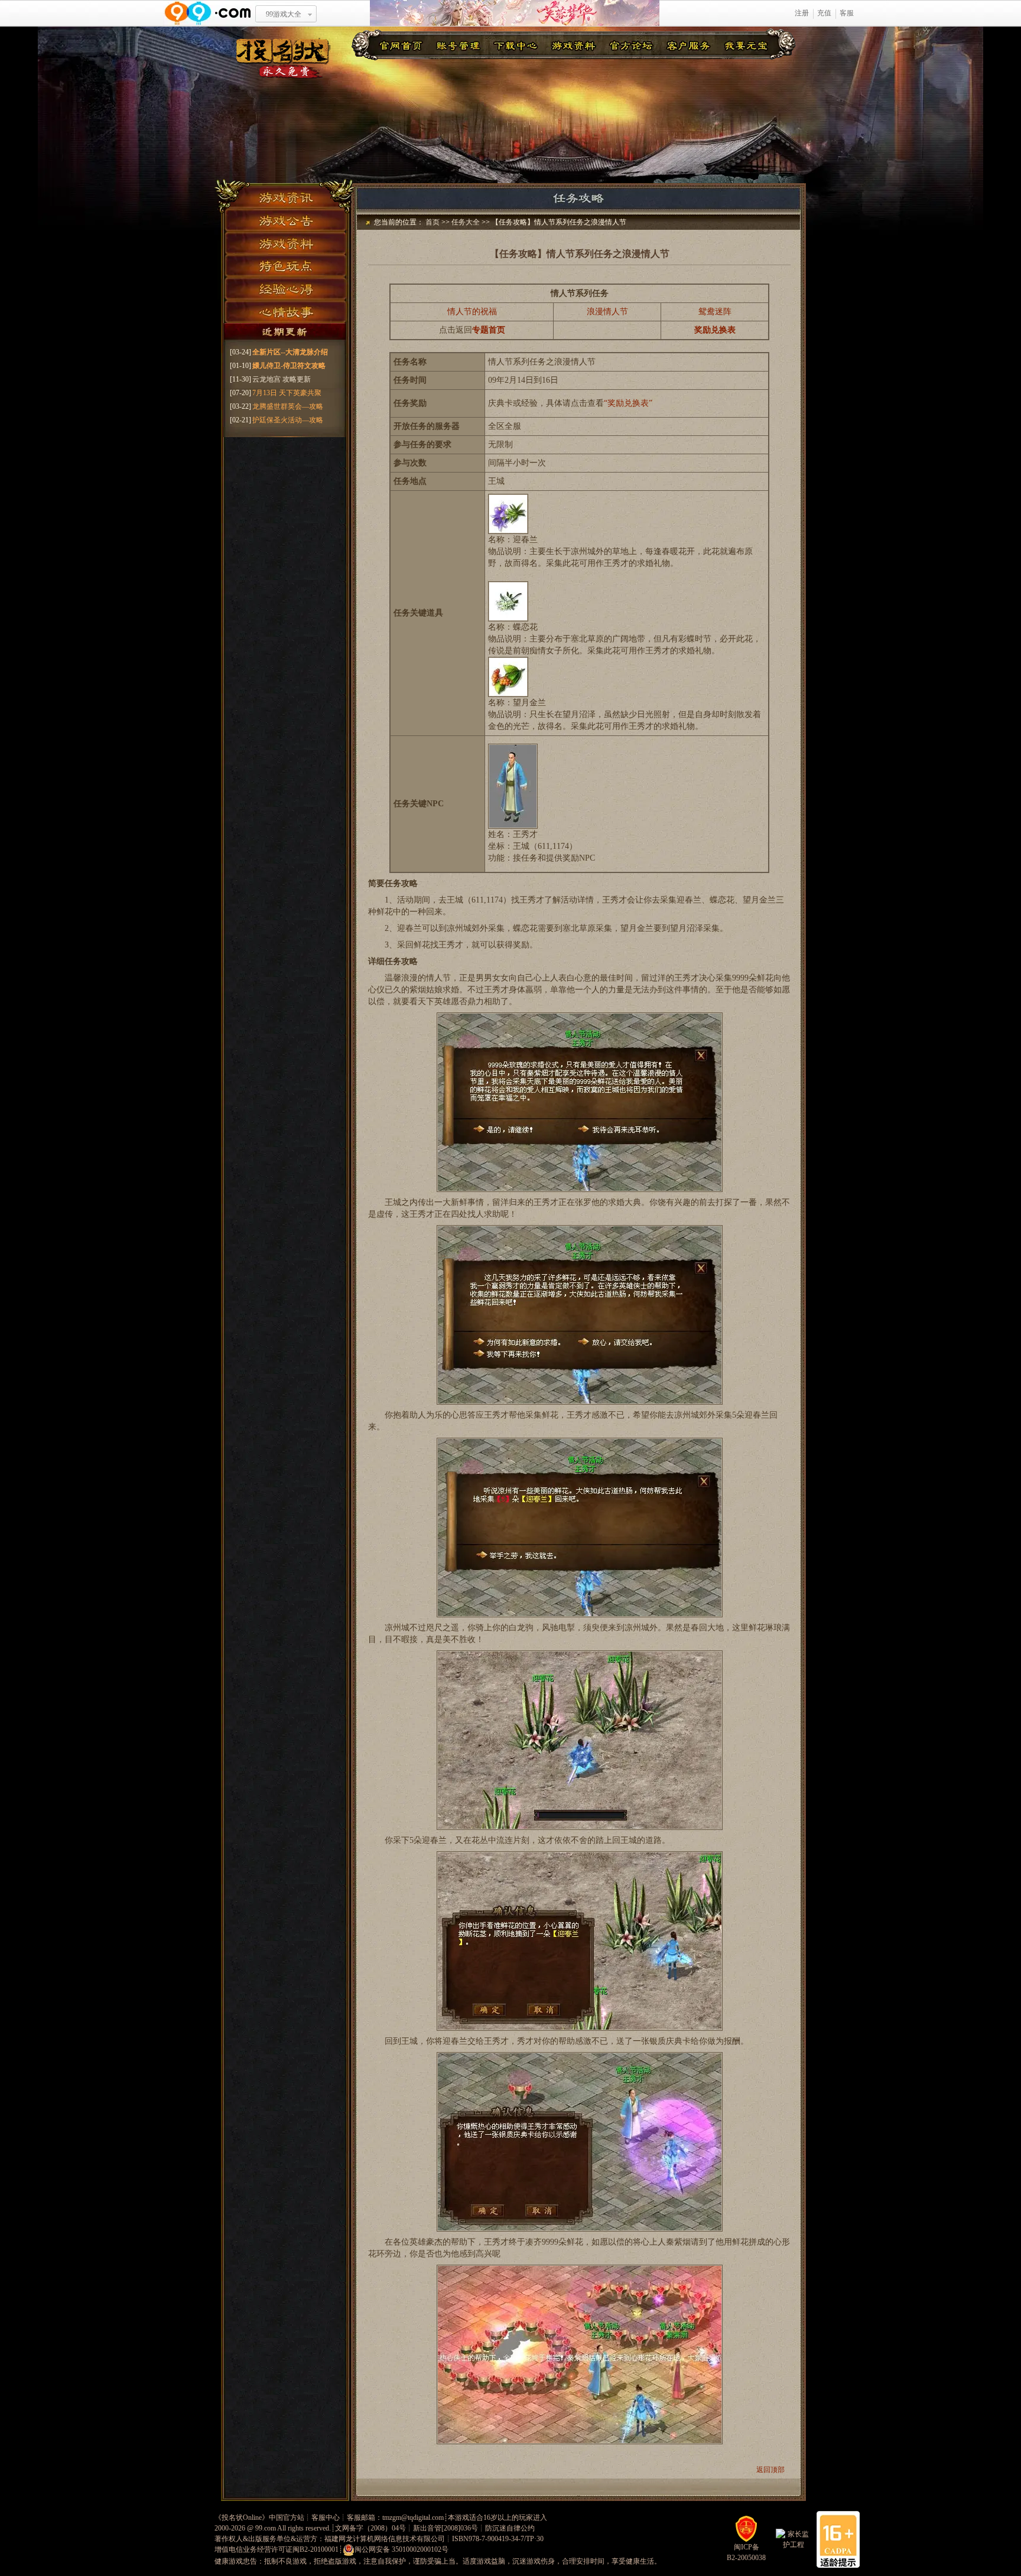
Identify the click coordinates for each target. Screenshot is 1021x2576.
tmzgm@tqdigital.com (413, 2518)
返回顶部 (770, 2470)
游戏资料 (285, 242)
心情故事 (285, 313)
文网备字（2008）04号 (370, 2528)
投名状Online (242, 2518)
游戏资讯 (285, 195)
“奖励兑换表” (628, 403)
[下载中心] (516, 45)
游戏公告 (285, 219)
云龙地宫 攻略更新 (282, 379)
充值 (824, 13)
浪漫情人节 (607, 312)
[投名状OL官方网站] (283, 58)
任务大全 (466, 222)
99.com (266, 2528)
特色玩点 (285, 266)
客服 (847, 13)
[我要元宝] (746, 45)
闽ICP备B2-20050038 (746, 2552)
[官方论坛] (631, 45)
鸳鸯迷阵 (715, 312)
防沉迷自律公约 (510, 2528)
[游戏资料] (573, 45)
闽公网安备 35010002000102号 (401, 2549)
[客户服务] (689, 45)
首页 (433, 222)
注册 (802, 13)
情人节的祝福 (472, 312)
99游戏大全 (284, 14)
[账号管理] (458, 45)
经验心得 (285, 289)
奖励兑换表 (715, 330)
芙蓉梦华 (515, 13)
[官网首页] (401, 45)
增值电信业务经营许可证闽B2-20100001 (277, 2549)
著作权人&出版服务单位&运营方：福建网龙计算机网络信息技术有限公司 (330, 2539)
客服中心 (326, 2518)
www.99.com (207, 13)
